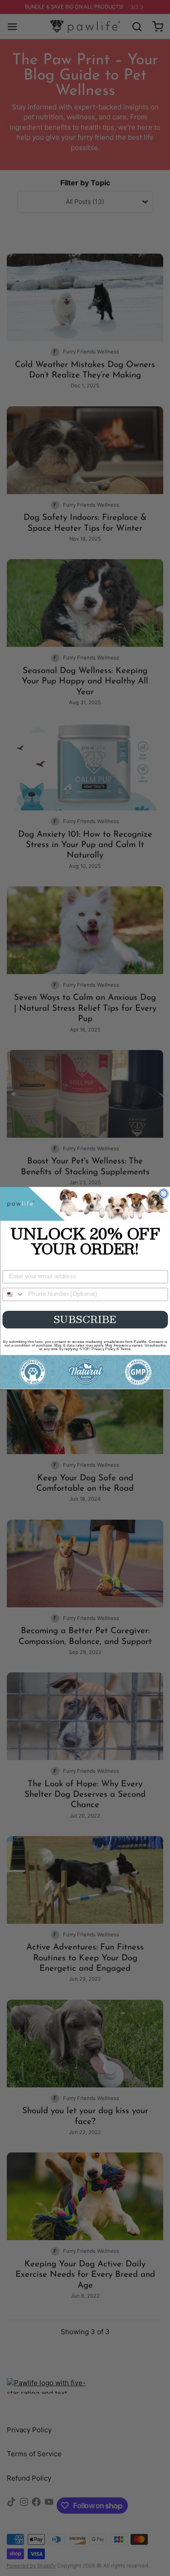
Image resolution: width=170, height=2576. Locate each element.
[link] (85, 1204)
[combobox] (14, 1295)
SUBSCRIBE (85, 1319)
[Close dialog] (163, 1194)
